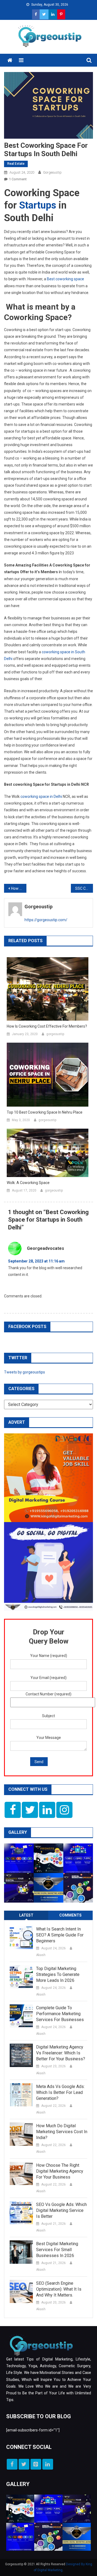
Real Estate (16, 164)
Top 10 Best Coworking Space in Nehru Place (45, 1112)
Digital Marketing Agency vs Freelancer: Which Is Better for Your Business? (61, 2053)
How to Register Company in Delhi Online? (19, 888)
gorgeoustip (52, 172)
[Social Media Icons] (13, 1810)
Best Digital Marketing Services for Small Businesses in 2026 (57, 2250)
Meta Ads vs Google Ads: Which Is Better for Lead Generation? (60, 2092)
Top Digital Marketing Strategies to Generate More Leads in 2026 (58, 1974)
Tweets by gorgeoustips (25, 1372)
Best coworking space (65, 279)
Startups (38, 205)
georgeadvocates (46, 1248)
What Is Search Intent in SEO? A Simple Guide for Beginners (60, 1935)
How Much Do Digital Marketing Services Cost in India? (62, 2132)
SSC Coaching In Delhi (84, 888)
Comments (70, 1915)
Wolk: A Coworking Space (28, 1183)
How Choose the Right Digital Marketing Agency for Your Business (60, 2171)
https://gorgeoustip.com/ (46, 920)
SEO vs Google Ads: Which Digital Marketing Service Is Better (61, 2210)
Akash (41, 1955)
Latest (26, 1915)
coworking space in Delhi (41, 797)
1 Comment (18, 179)
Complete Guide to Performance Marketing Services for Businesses (60, 2014)
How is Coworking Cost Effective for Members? (47, 1026)
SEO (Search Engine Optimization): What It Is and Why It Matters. (59, 2289)
